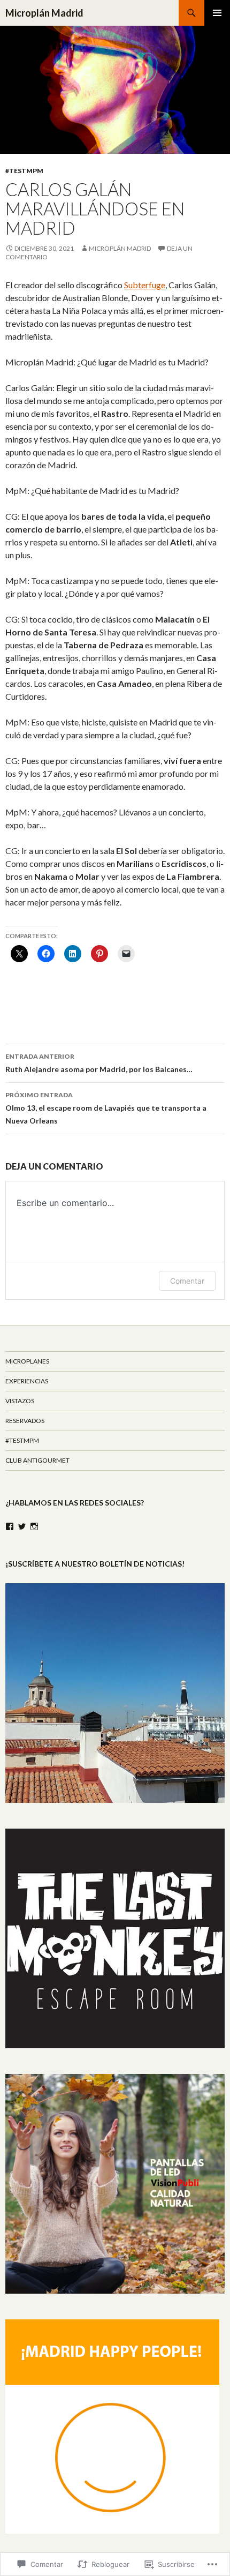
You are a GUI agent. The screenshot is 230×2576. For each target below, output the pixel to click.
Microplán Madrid (44, 13)
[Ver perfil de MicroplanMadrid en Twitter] (22, 1526)
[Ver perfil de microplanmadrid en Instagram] (34, 1526)
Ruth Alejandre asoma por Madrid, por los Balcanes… (99, 1063)
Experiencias (27, 1381)
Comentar (187, 1281)
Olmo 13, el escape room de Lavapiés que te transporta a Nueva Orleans (106, 1108)
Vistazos (20, 1401)
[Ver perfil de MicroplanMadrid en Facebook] (10, 1526)
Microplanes (27, 1361)
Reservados (25, 1421)
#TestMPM (24, 171)
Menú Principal (217, 13)
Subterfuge (145, 285)
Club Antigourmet (37, 1460)
